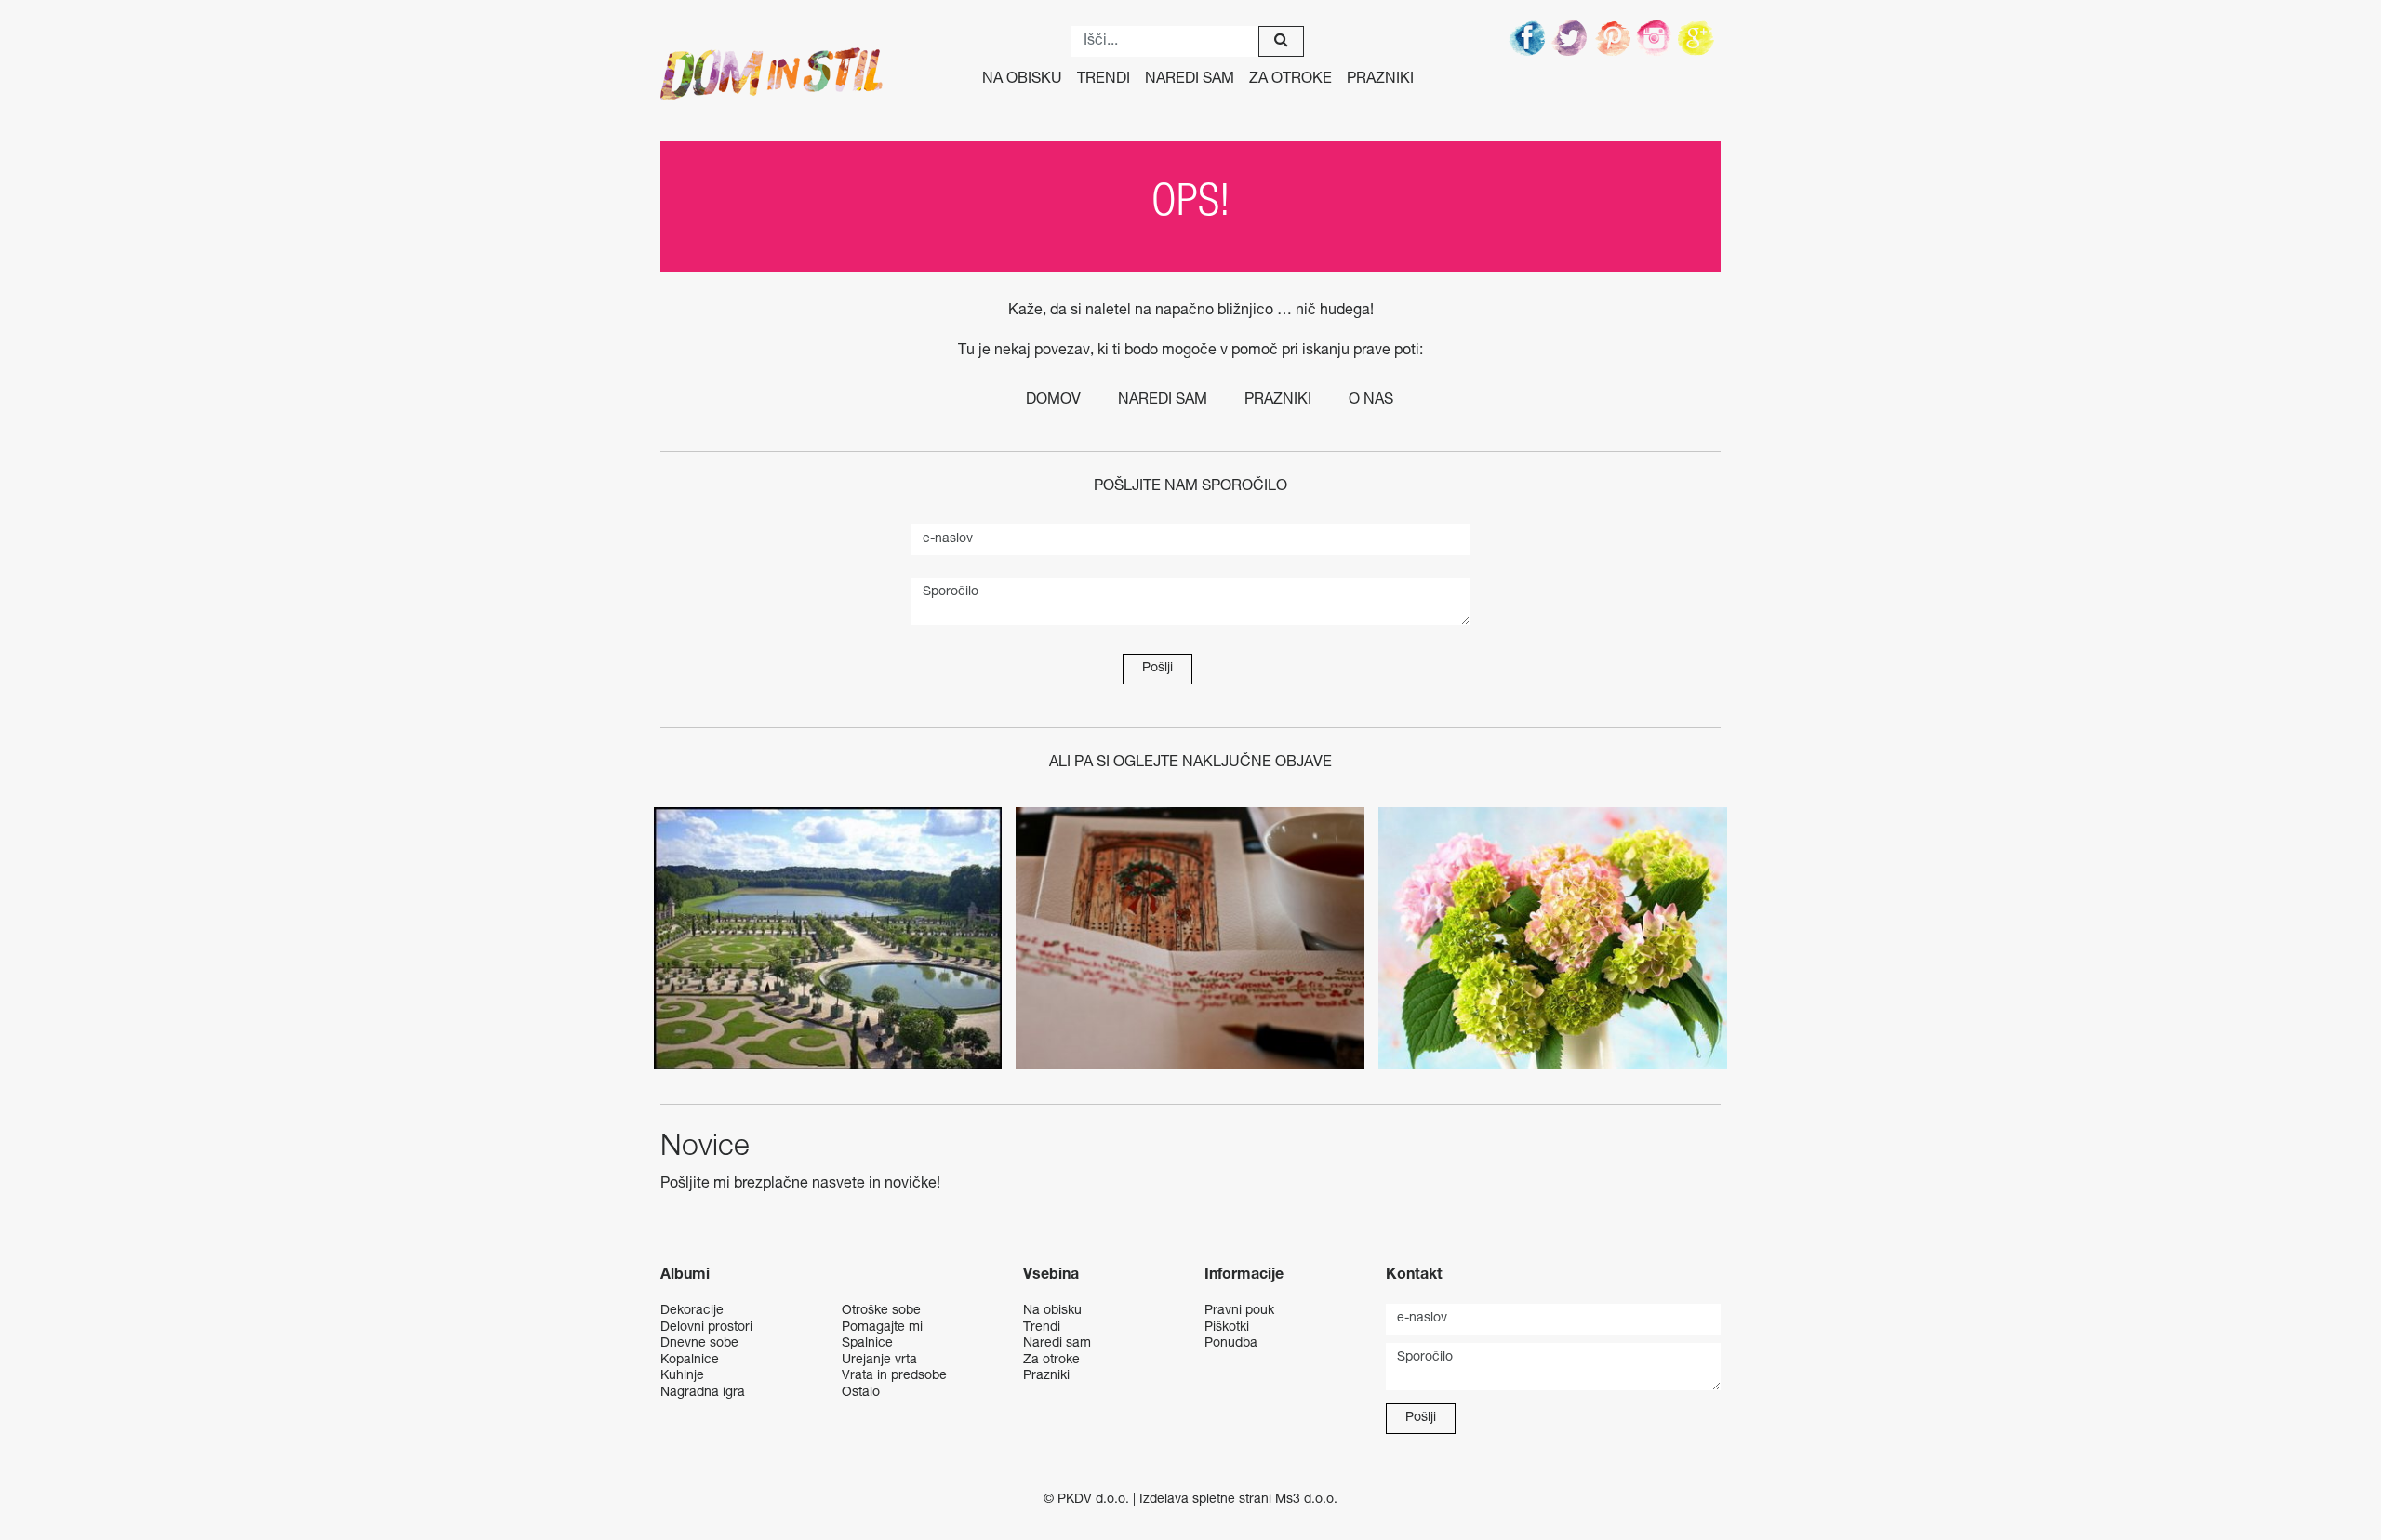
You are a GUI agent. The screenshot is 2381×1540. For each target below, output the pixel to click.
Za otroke (1290, 80)
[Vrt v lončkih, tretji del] (828, 938)
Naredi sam (1190, 80)
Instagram (1656, 37)
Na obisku (1022, 80)
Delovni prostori (706, 1328)
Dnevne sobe (699, 1344)
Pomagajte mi (882, 1328)
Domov (1053, 401)
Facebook (1528, 37)
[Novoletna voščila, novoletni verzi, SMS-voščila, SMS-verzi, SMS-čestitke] (1190, 938)
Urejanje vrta (879, 1361)
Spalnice (867, 1344)
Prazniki (1380, 80)
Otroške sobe (881, 1311)
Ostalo (861, 1393)
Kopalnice (690, 1361)
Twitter (1571, 37)
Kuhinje (682, 1376)
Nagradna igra (703, 1393)
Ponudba (1231, 1344)
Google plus (1699, 37)
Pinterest (1614, 37)
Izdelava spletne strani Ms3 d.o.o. (1238, 1500)
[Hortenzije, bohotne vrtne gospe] (1553, 938)
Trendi (1104, 80)
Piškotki (1227, 1328)
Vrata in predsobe (894, 1376)
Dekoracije (692, 1311)
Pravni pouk (1239, 1311)
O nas (1371, 401)
